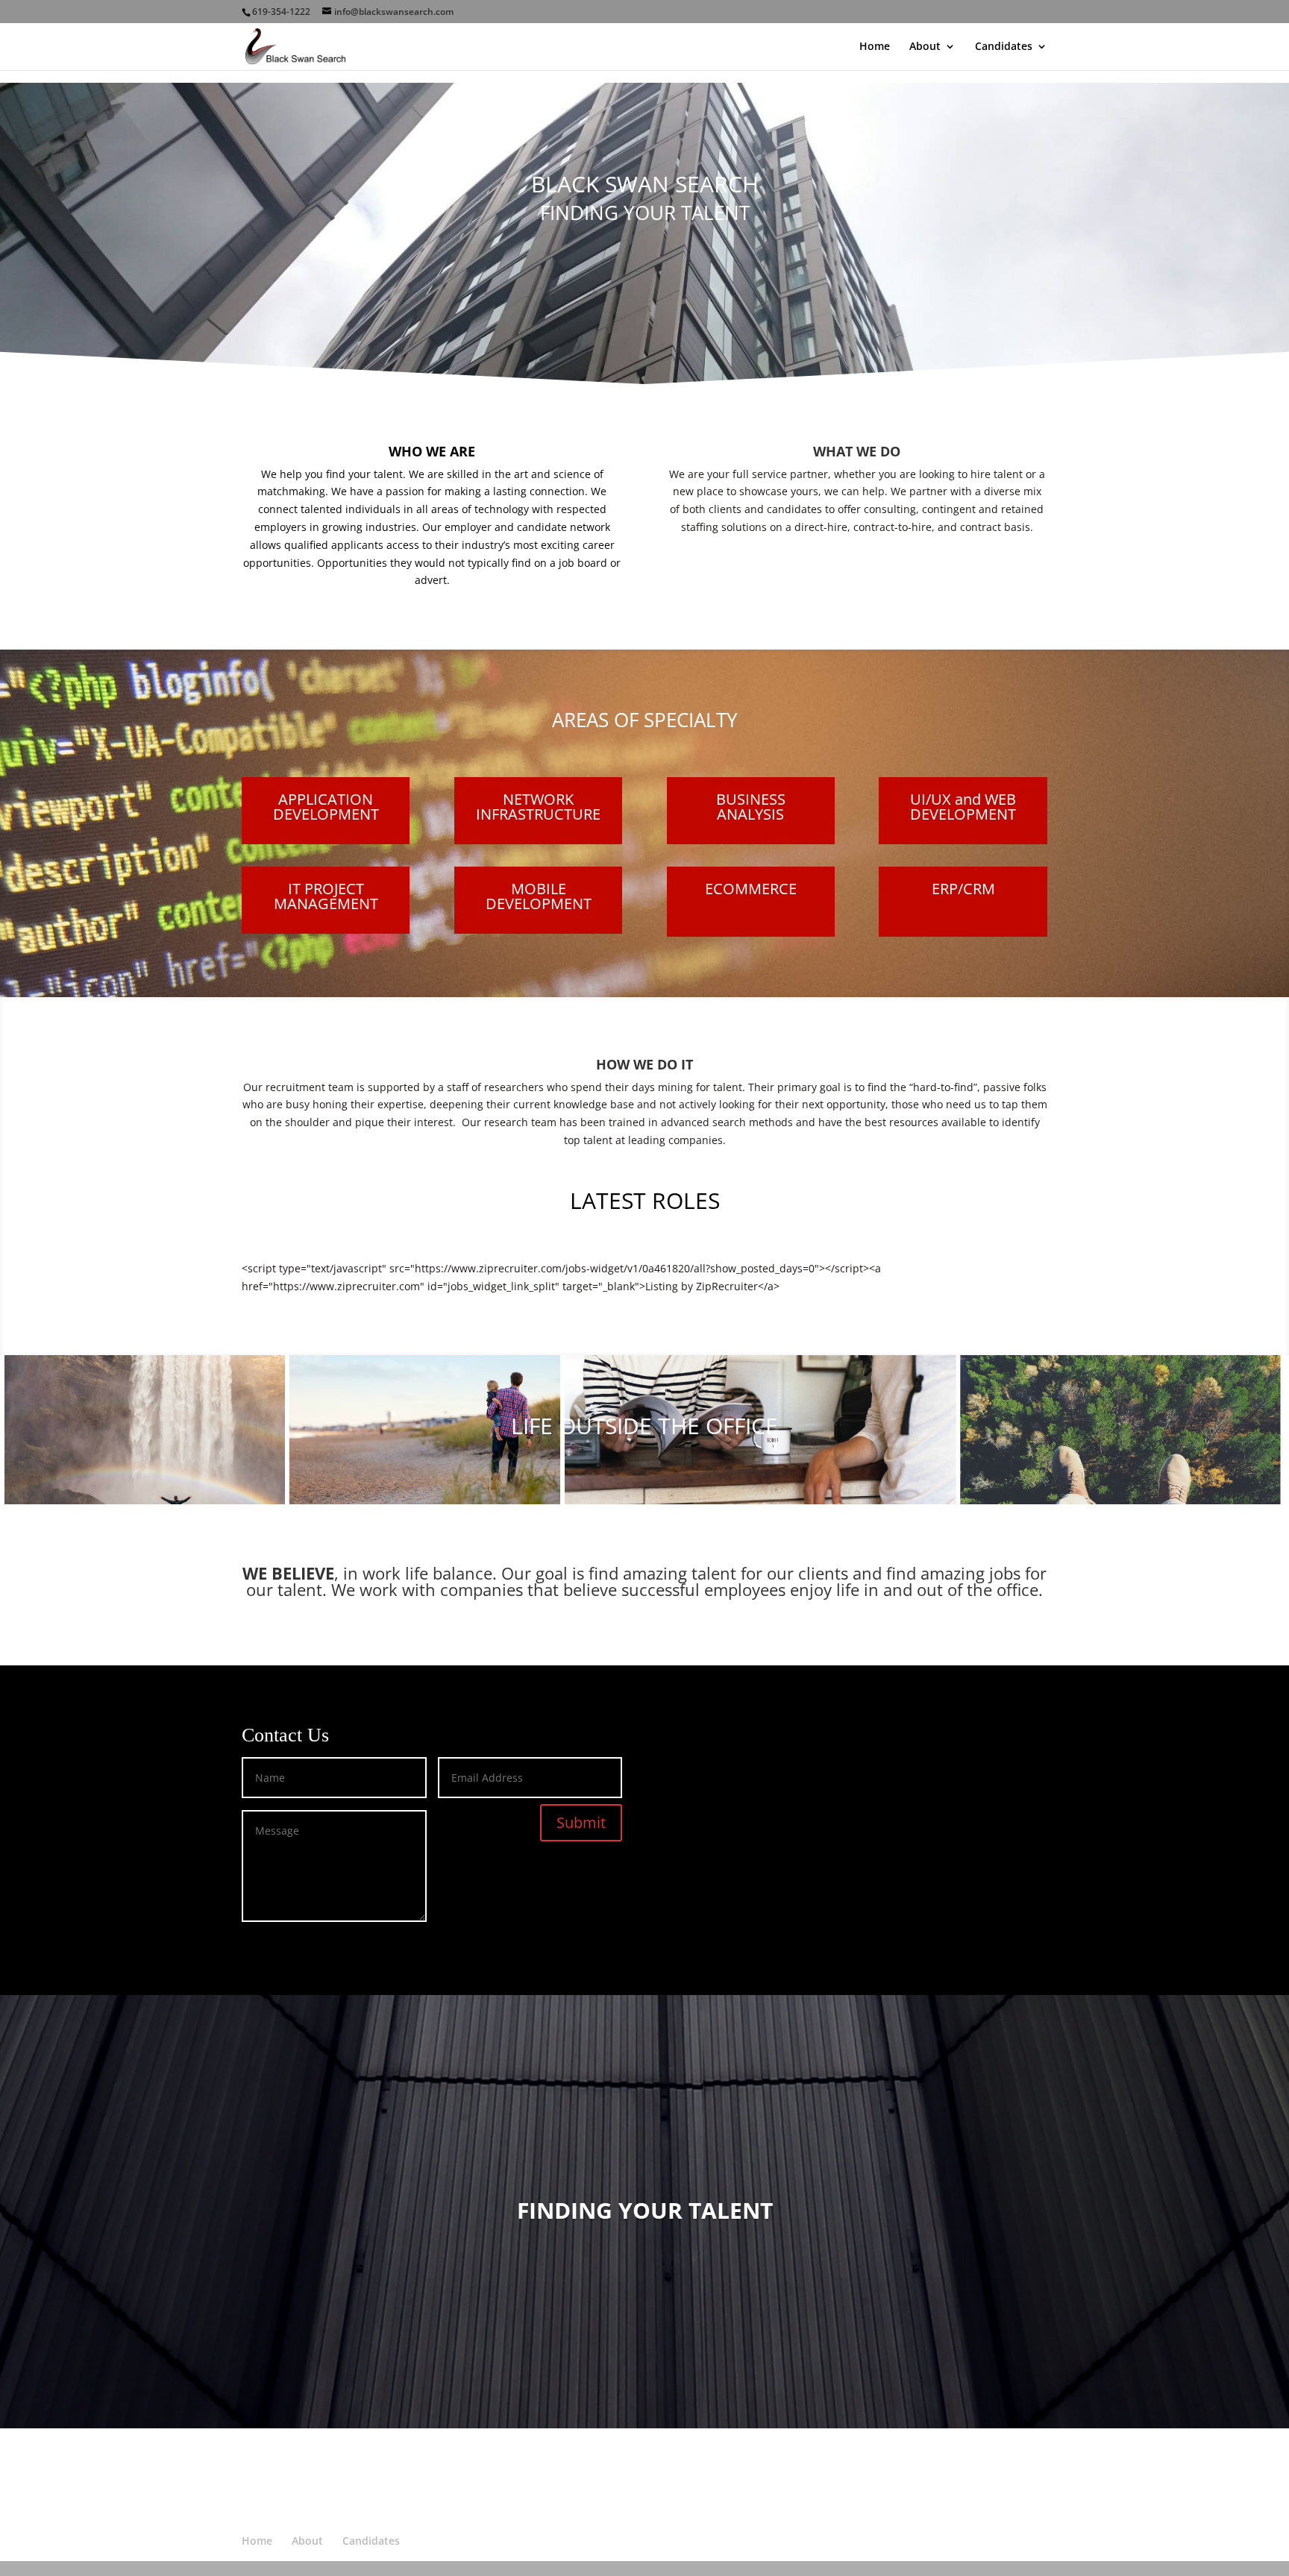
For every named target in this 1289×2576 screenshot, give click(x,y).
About (925, 47)
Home (875, 47)
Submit (581, 1822)
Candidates (1004, 47)
